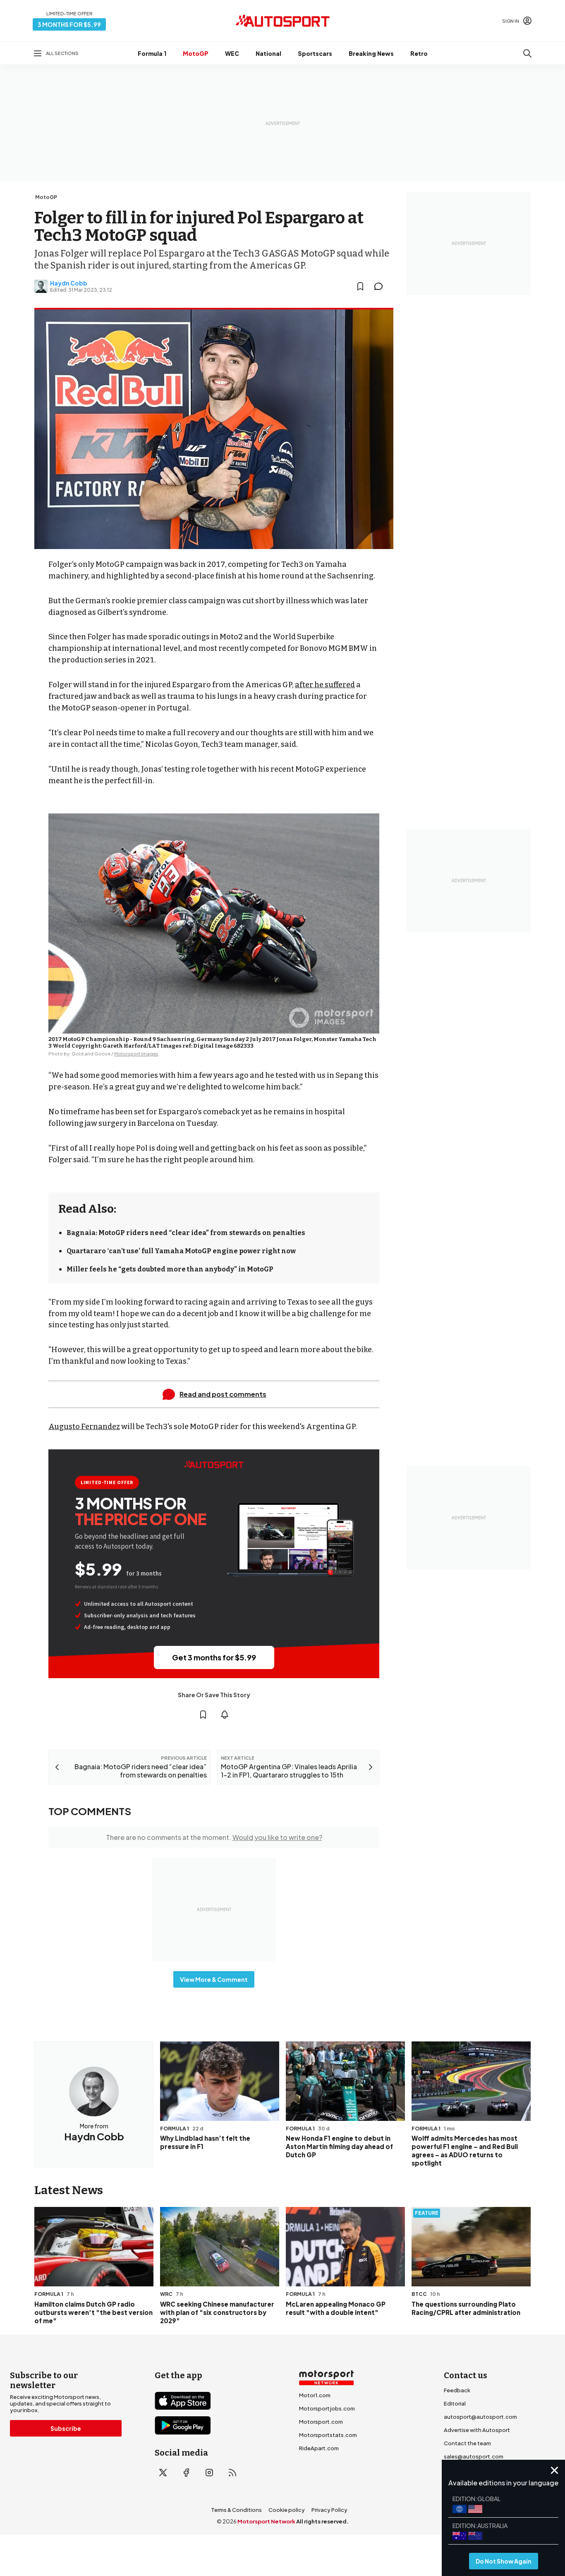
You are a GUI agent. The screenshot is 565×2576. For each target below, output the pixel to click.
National (268, 53)
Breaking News (371, 53)
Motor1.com (315, 2395)
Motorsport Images (136, 1054)
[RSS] (232, 2473)
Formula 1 (152, 53)
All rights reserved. (322, 2521)
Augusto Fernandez (84, 1427)
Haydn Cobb (69, 283)
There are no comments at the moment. (214, 1837)
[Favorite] (360, 286)
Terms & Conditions (236, 2510)
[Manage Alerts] (225, 1715)
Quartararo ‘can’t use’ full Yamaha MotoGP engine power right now (181, 1251)
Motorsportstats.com (328, 2435)
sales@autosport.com (474, 2456)
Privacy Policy (329, 2510)
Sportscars (315, 53)
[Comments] (381, 286)
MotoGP (196, 53)
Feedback (457, 2390)
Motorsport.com (321, 2422)
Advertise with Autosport (477, 2430)
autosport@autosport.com (480, 2417)
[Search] (527, 53)
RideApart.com (319, 2448)
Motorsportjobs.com (327, 2408)
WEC (232, 53)
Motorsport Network (266, 2521)
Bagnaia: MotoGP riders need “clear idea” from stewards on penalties (186, 1233)
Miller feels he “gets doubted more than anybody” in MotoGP (170, 1269)
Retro (419, 53)
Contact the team (467, 2443)
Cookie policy (287, 2510)
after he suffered (325, 685)
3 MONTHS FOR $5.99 (69, 24)
